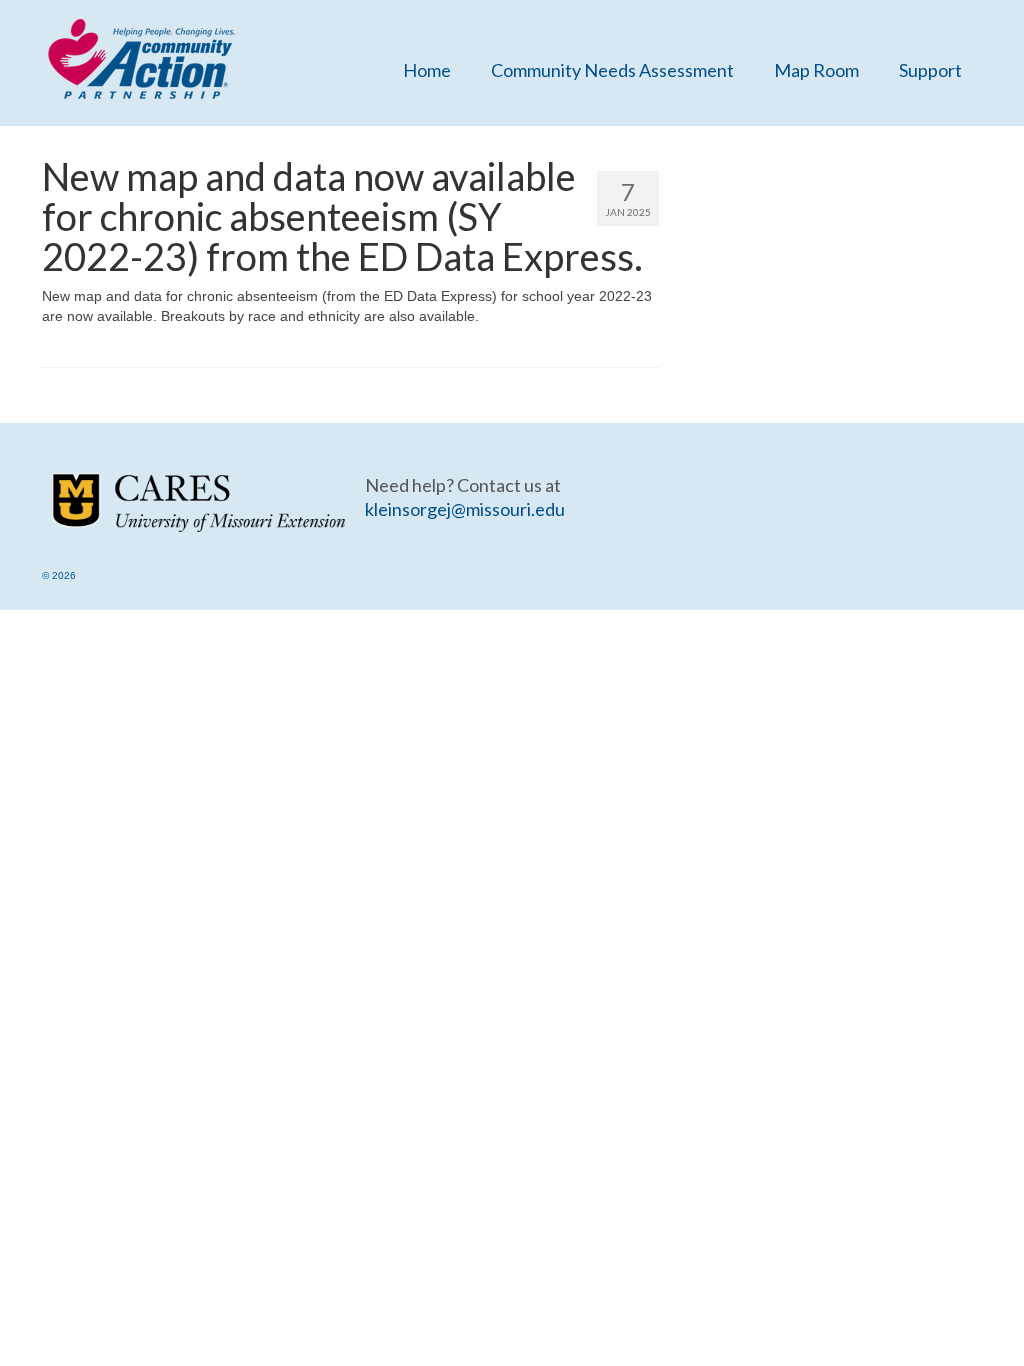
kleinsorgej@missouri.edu (465, 509)
